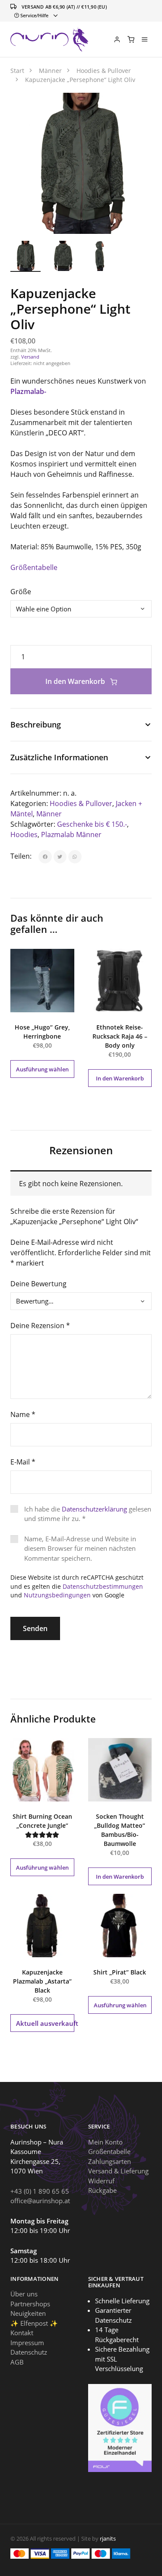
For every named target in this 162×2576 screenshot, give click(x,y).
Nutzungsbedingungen (57, 1595)
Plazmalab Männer (71, 835)
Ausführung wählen (42, 1069)
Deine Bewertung (38, 1284)
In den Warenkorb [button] (120, 1078)
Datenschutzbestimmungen (103, 1586)
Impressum (27, 2343)
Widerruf (101, 2181)
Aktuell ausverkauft (45, 2023)
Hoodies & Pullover (81, 803)
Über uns (24, 2294)
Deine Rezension (40, 1326)
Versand (30, 357)
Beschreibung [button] (36, 724)
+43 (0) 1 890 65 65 (40, 2191)
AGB (17, 2362)
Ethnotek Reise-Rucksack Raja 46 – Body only (120, 1036)
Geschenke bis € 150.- (92, 824)
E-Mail (23, 1462)
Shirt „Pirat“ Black (120, 1972)
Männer (49, 814)
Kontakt (22, 2333)
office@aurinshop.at (40, 2201)
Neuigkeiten (28, 2313)
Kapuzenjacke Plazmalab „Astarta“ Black (42, 1981)
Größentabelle (34, 567)
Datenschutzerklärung (94, 1509)
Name (23, 1414)
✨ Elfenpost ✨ (34, 2323)
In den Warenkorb (76, 681)
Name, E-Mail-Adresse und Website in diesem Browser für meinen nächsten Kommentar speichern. (80, 1548)
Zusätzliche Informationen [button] (59, 757)
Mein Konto (105, 2142)
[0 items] (131, 39)
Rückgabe (102, 2190)
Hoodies (24, 835)
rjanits (108, 2538)
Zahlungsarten (110, 2161)
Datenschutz (29, 2352)
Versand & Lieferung (118, 2171)
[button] (136, 109)
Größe (21, 592)
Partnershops (30, 2304)
